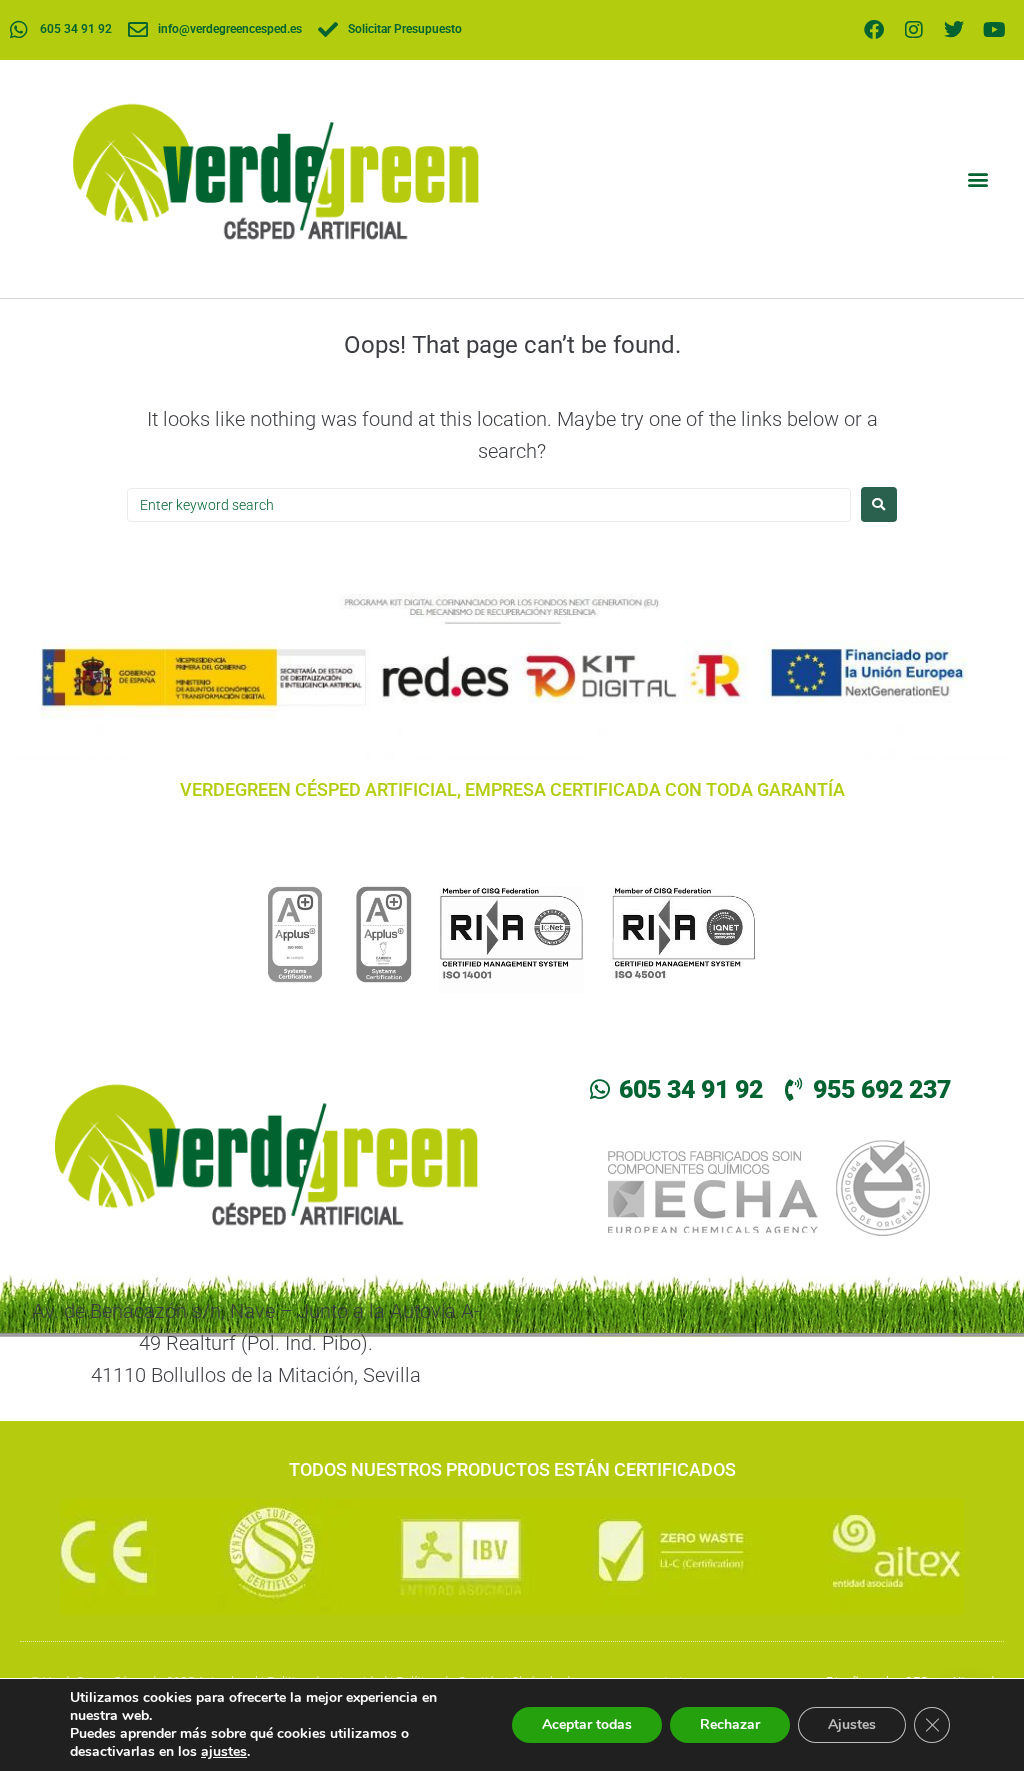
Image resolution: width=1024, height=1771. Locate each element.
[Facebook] (874, 30)
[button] (977, 179)
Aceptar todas (587, 1724)
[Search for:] (489, 504)
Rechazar (730, 1724)
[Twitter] (954, 30)
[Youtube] (994, 30)
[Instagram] (914, 30)
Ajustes (852, 1724)
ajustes (224, 1752)
